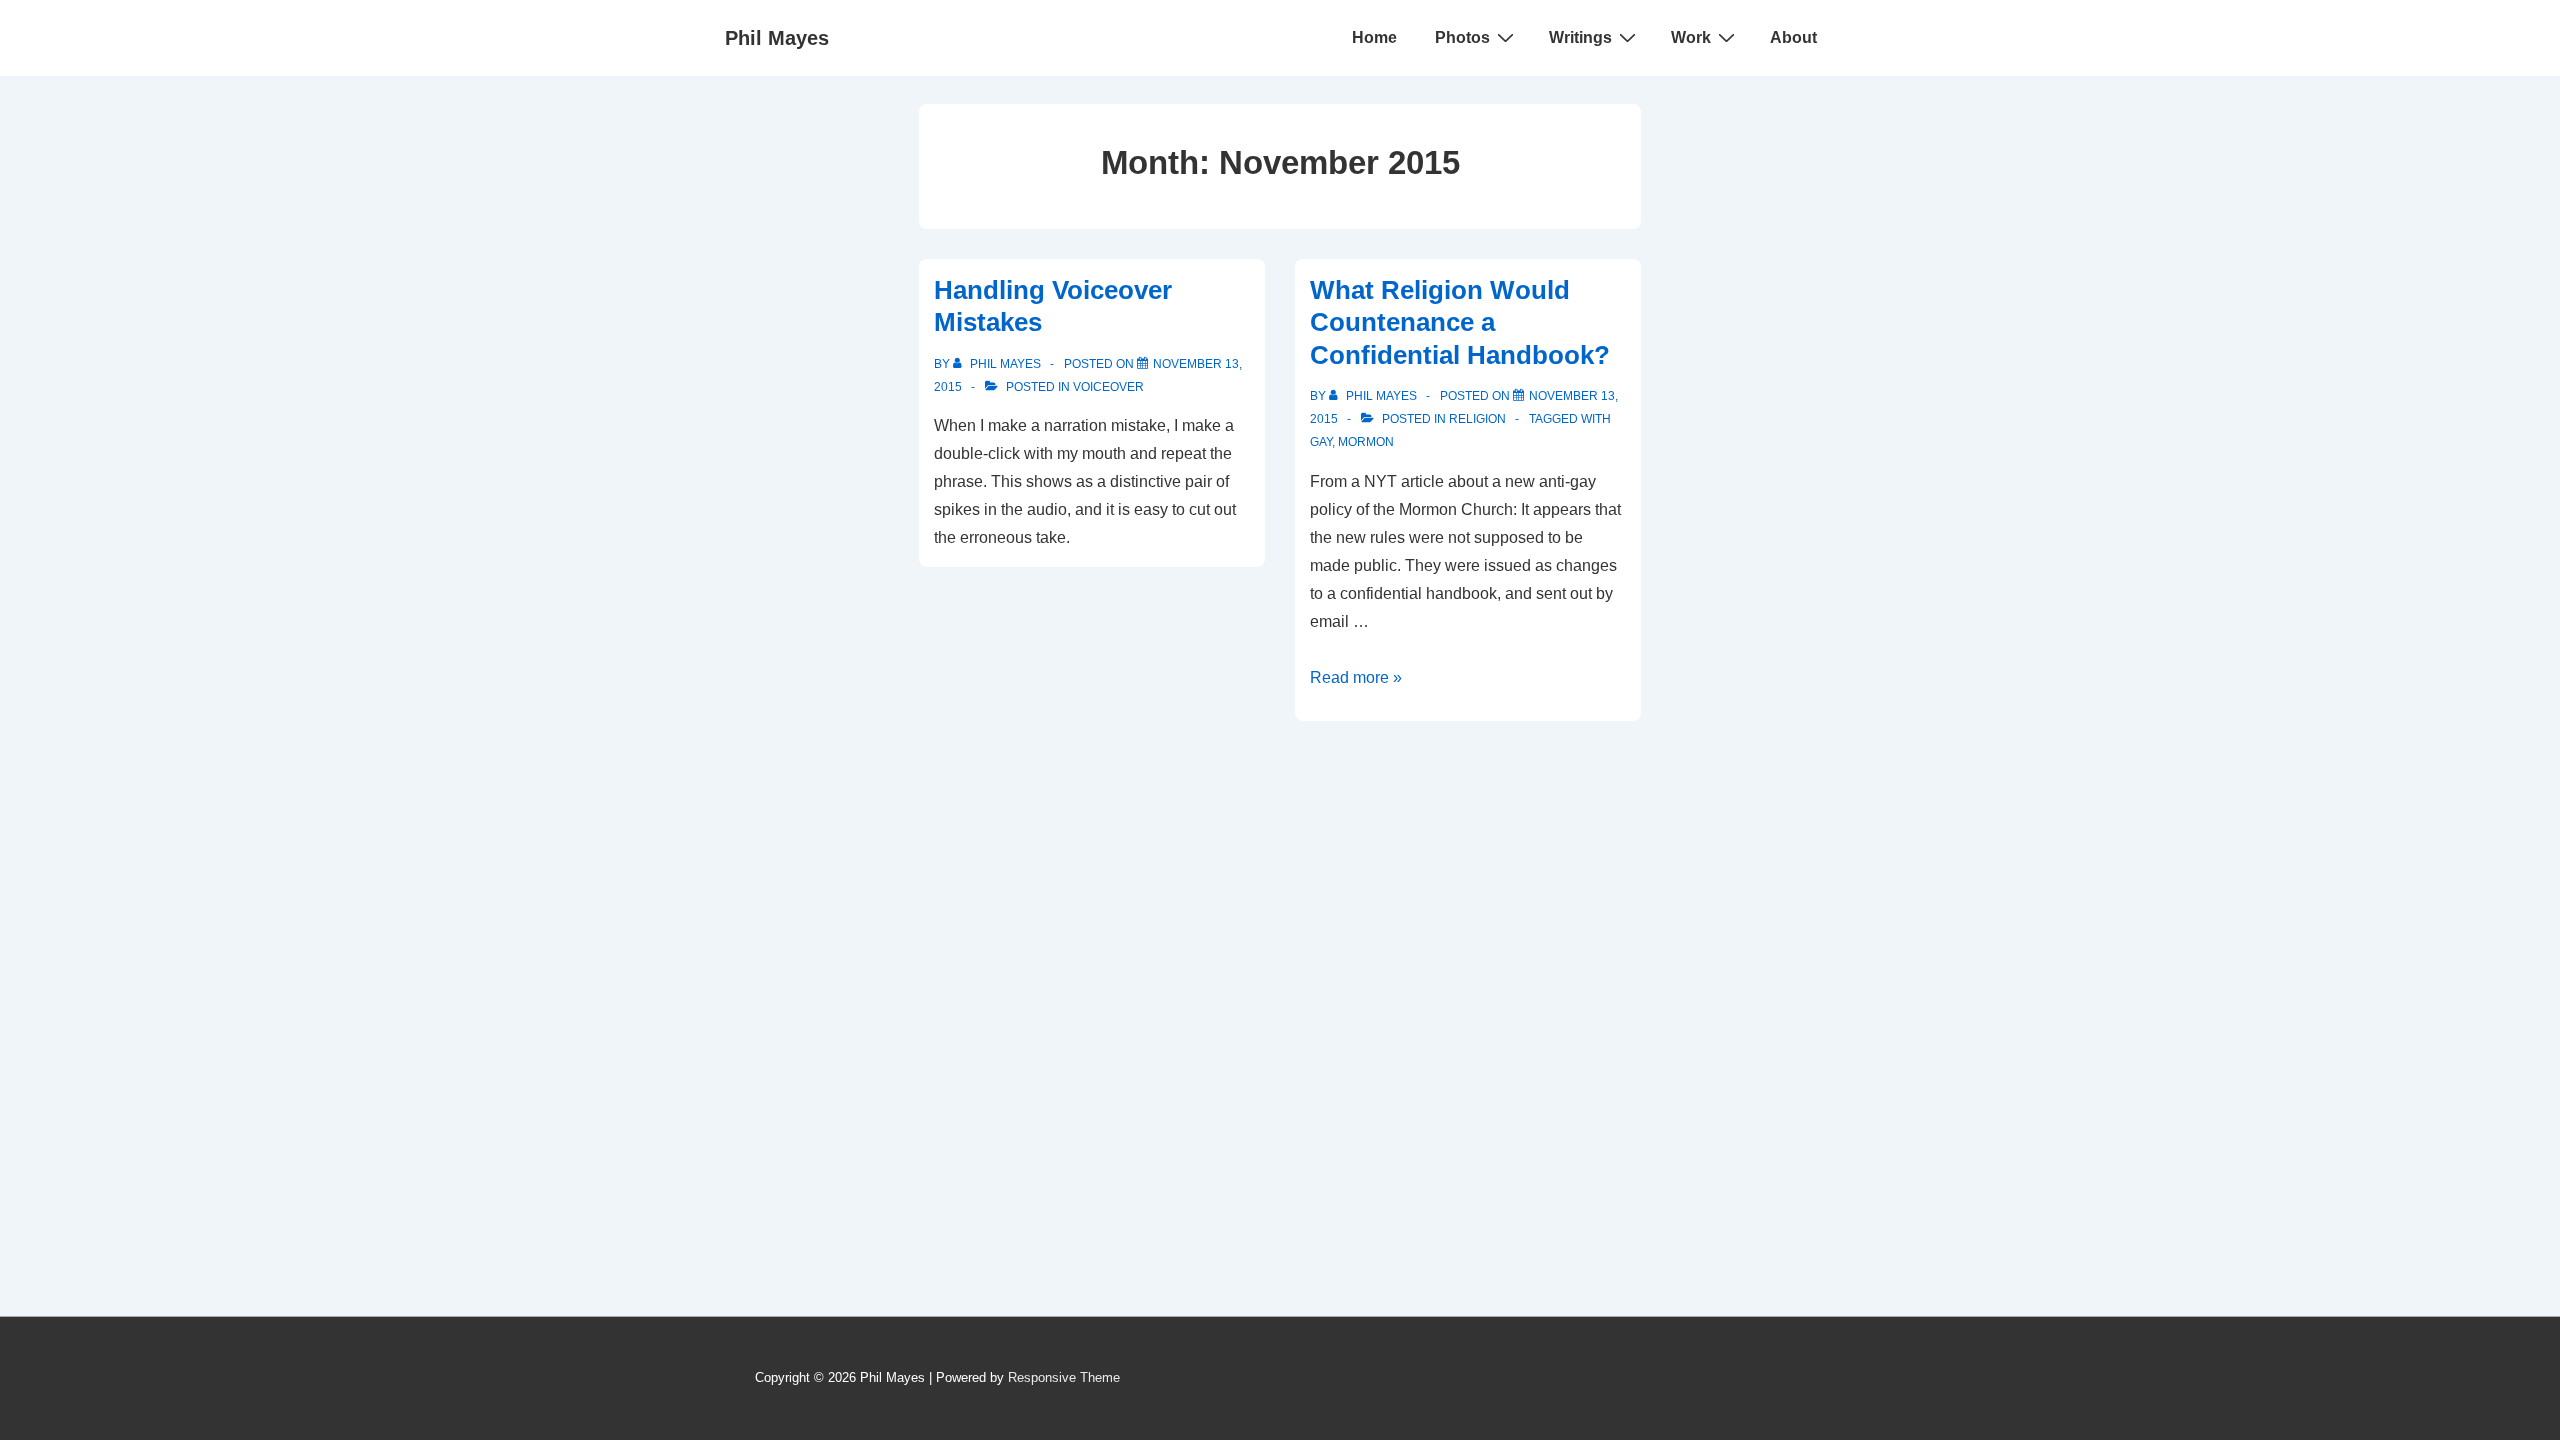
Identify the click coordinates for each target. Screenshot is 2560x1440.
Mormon (1366, 442)
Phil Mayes (777, 38)
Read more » (1356, 677)
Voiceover (1108, 387)
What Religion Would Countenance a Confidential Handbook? (1460, 322)
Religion (1477, 419)
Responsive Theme (1064, 1377)
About (1793, 37)
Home (1374, 37)
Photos (1462, 37)
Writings (1580, 37)
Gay (1321, 442)
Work (1691, 37)
